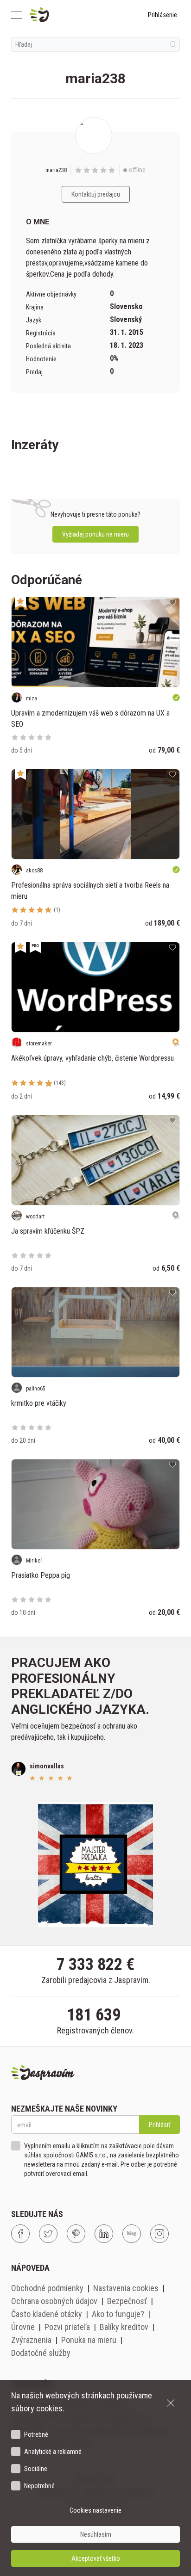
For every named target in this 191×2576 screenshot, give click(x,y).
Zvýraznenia (31, 2340)
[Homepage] (61, 15)
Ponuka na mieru (89, 2340)
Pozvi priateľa (67, 2327)
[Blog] (132, 2234)
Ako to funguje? (118, 2314)
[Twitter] (48, 2234)
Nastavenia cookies (126, 2288)
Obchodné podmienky (47, 2288)
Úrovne (23, 2327)
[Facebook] (20, 2234)
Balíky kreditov (124, 2327)
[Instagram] (159, 2234)
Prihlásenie (162, 15)
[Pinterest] (76, 2234)
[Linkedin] (104, 2234)
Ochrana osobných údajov (54, 2301)
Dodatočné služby (41, 2353)
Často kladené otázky (47, 2314)
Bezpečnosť (127, 2301)
